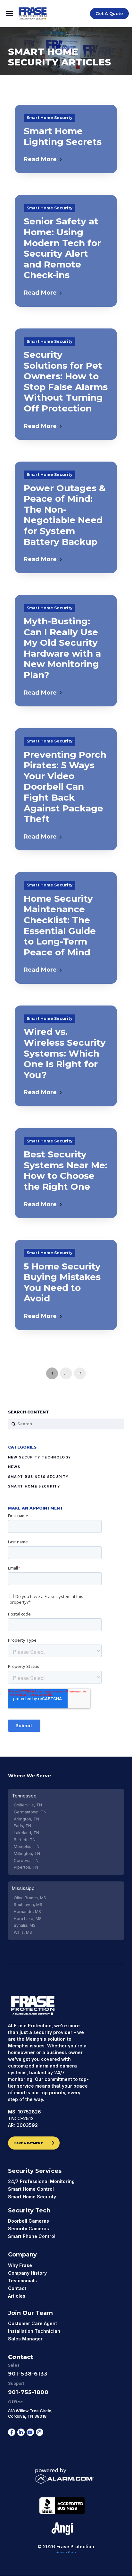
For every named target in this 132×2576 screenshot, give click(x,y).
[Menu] (9, 14)
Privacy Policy (66, 2552)
